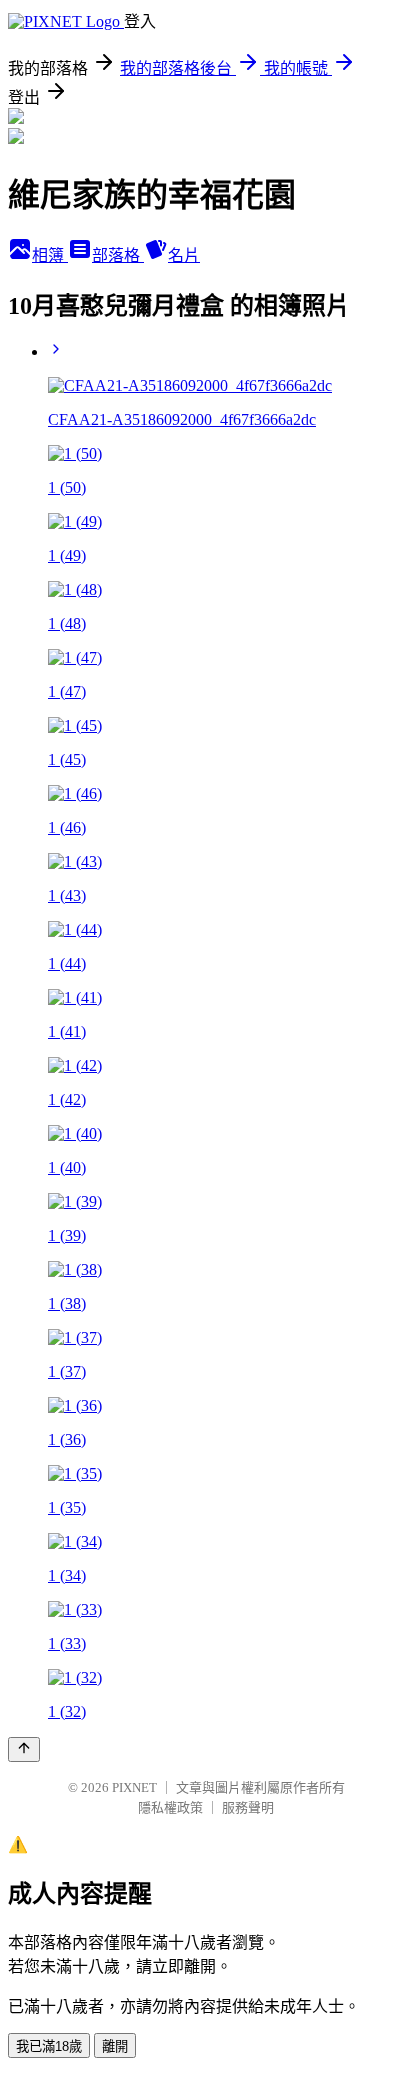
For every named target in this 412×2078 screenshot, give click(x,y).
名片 (184, 255)
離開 (115, 2046)
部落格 (118, 255)
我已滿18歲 (49, 2046)
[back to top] (24, 1749)
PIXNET (134, 1787)
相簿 (50, 255)
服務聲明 (248, 1807)
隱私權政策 (170, 1807)
